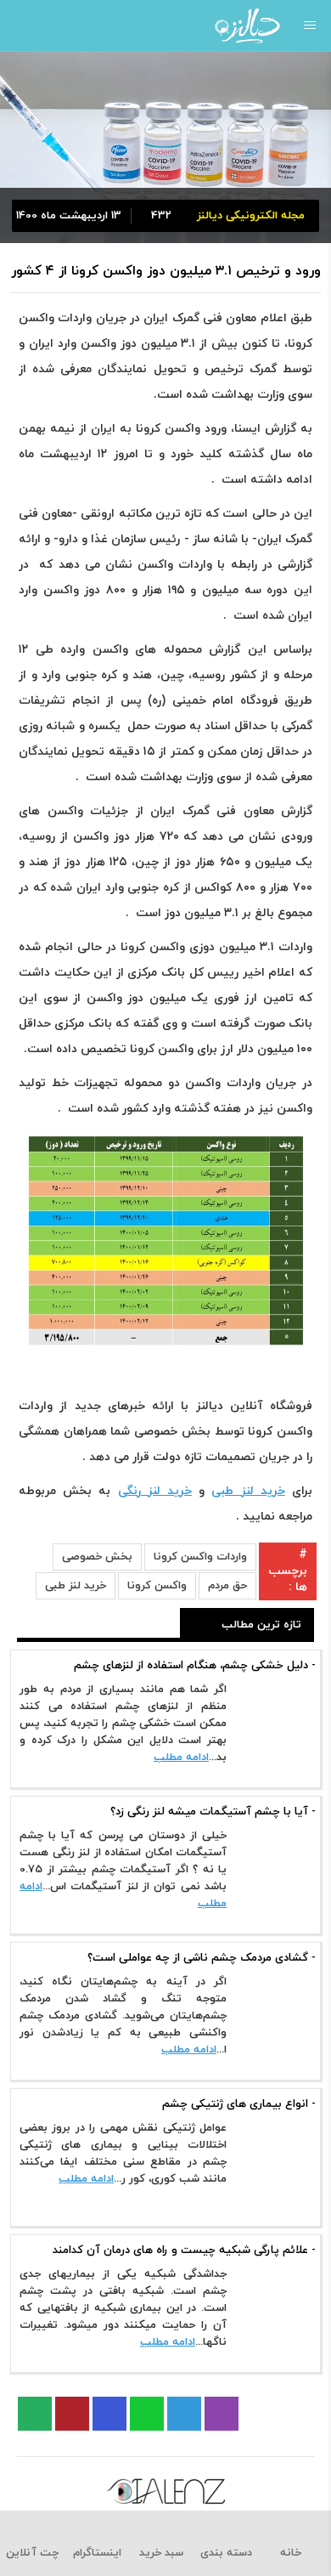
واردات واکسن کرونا (200, 1557)
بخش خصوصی (97, 1557)
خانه (291, 2553)
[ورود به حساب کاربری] (19, 25)
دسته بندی (226, 2553)
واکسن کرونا (157, 1586)
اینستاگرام (97, 2553)
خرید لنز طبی (248, 1491)
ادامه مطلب (181, 1758)
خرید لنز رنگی (155, 1491)
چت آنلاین (32, 2553)
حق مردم (227, 1586)
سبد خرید (161, 2553)
